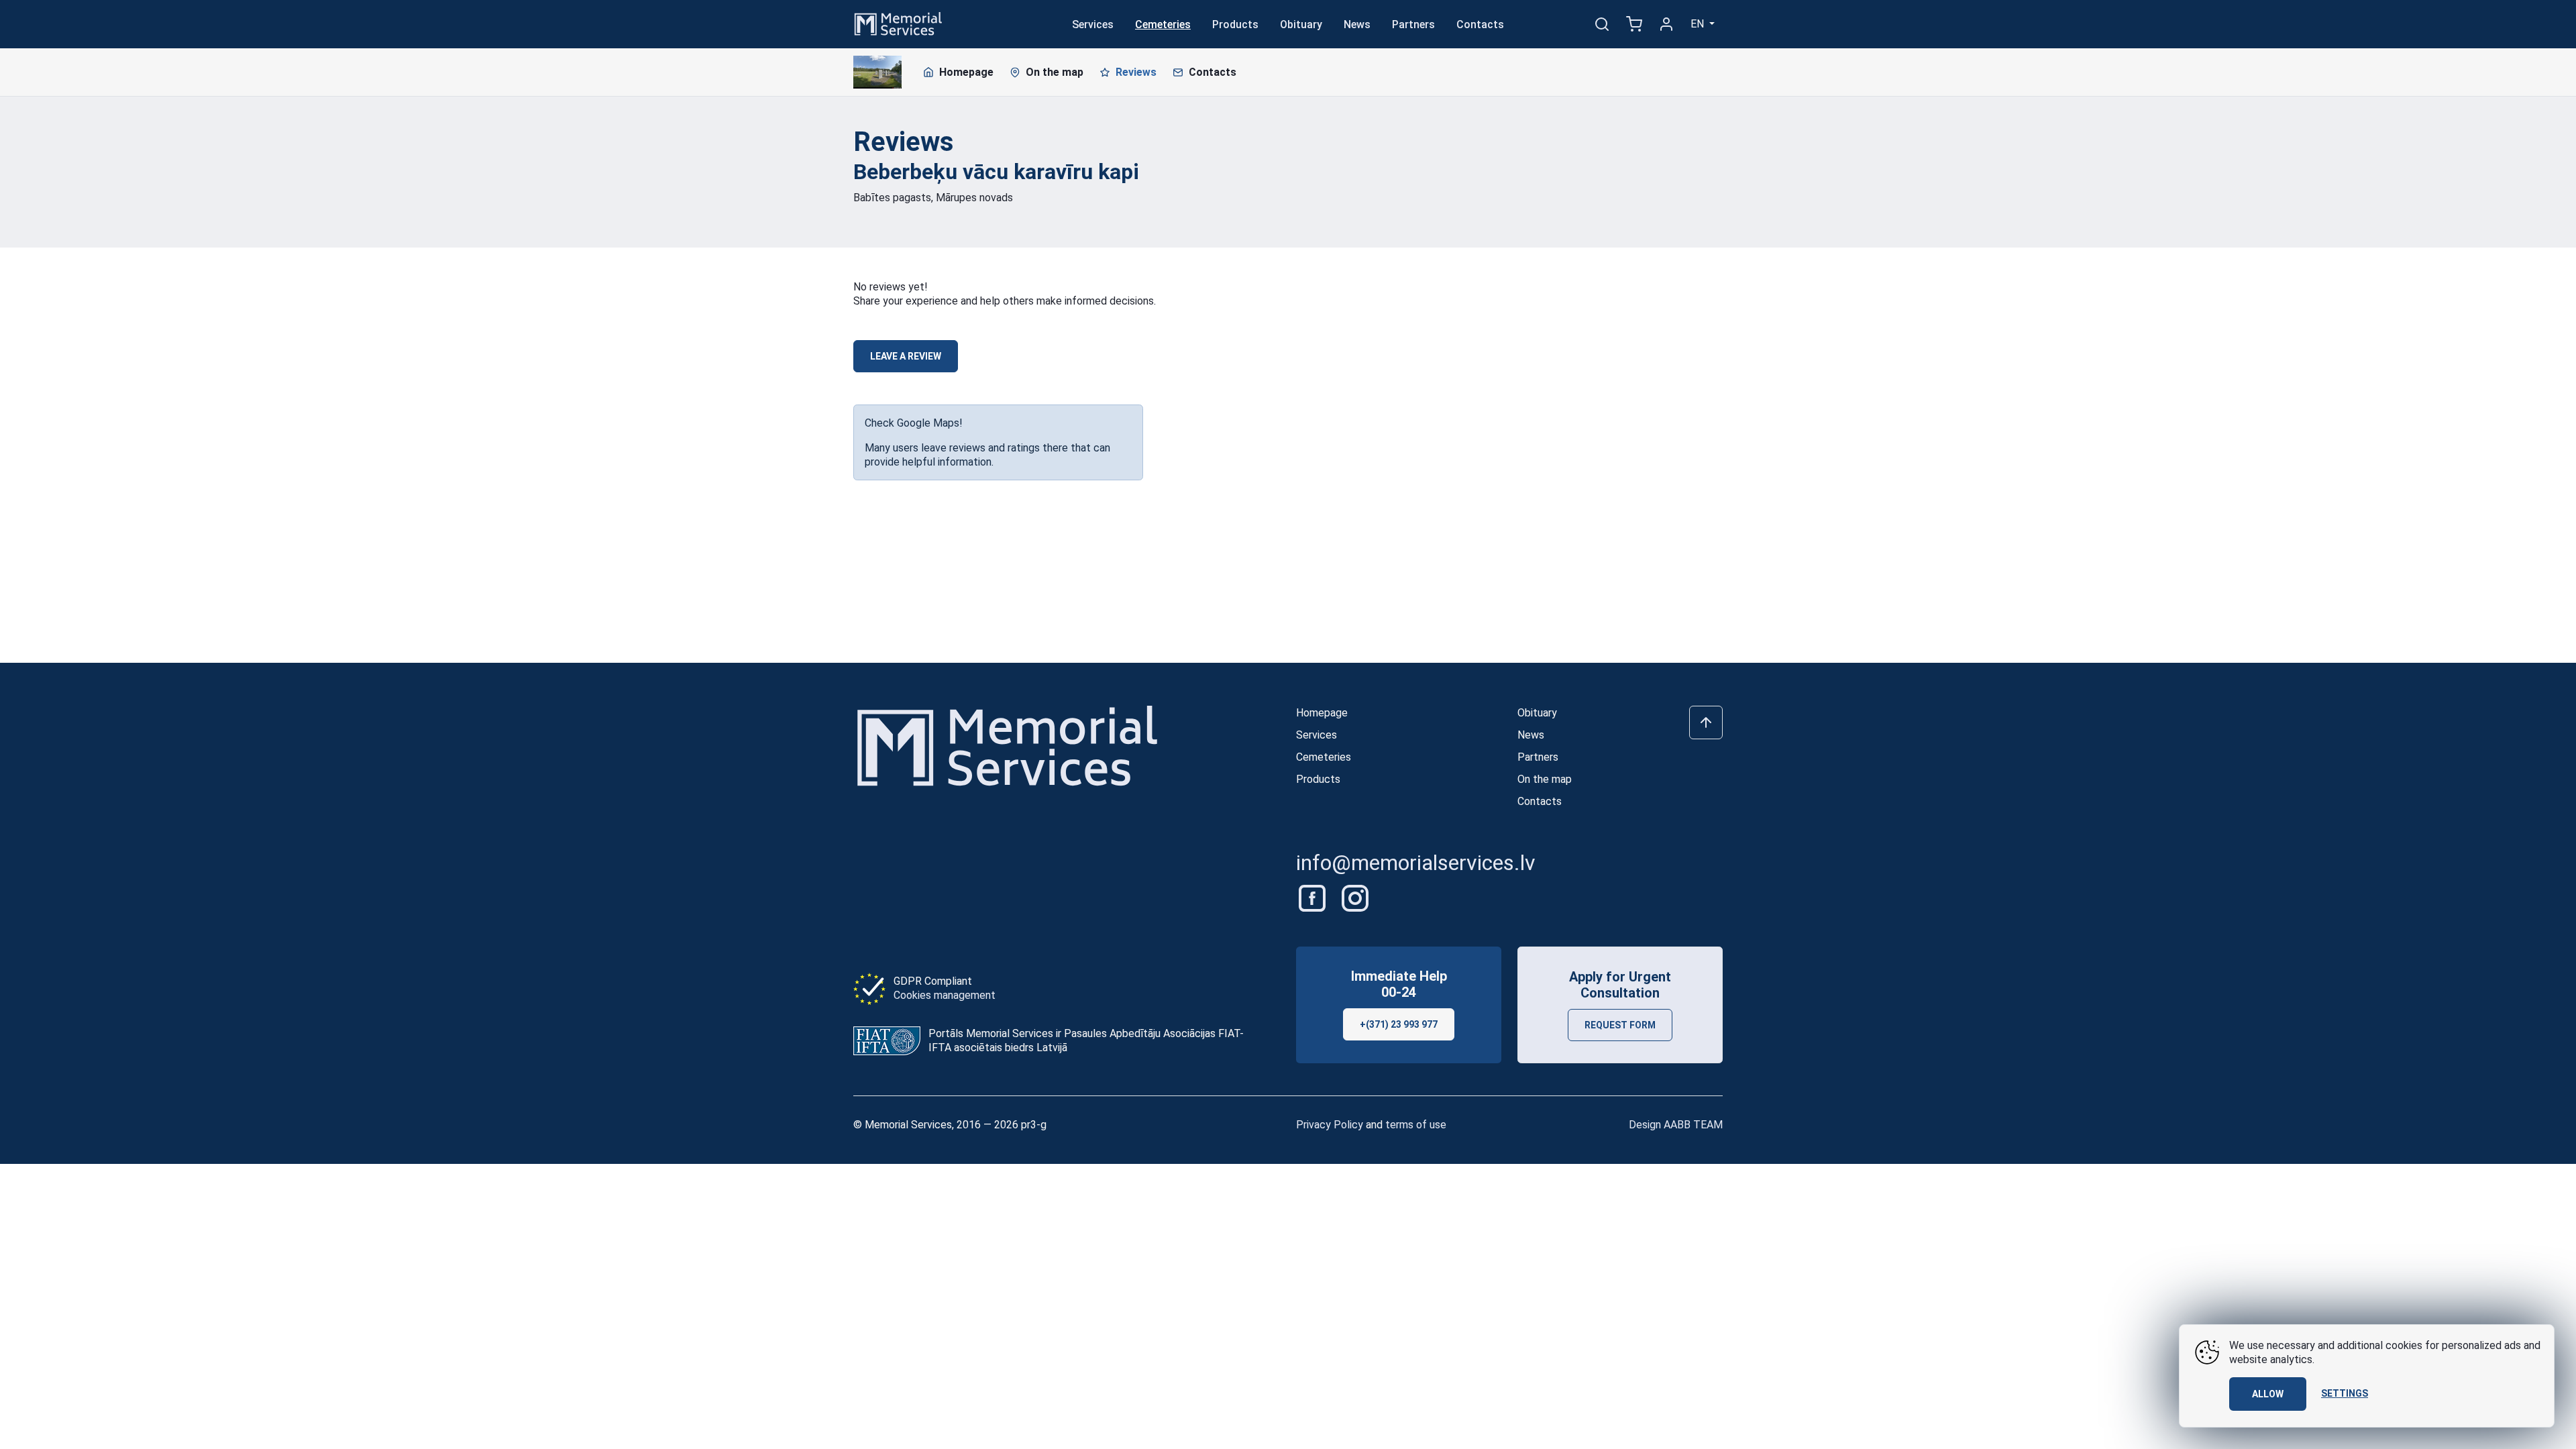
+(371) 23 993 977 (1399, 1024)
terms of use (1416, 1125)
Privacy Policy (1330, 1125)
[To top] (1706, 722)
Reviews (1136, 72)
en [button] (1699, 24)
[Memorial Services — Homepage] (898, 23)
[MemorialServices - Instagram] (1355, 897)
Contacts (1480, 24)
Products (1235, 24)
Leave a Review (906, 356)
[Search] (1602, 24)
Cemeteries (1163, 24)
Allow (2268, 1394)
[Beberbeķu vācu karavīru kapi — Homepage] (877, 72)
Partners (1413, 24)
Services (1093, 24)
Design (1676, 1125)
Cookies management (945, 995)
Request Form (1620, 1025)
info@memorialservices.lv (1416, 863)
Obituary (1301, 24)
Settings (2345, 1393)
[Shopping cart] (1634, 24)
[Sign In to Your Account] (1666, 24)
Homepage (966, 72)
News (1357, 24)
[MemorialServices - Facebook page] (1313, 897)
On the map (1055, 72)
